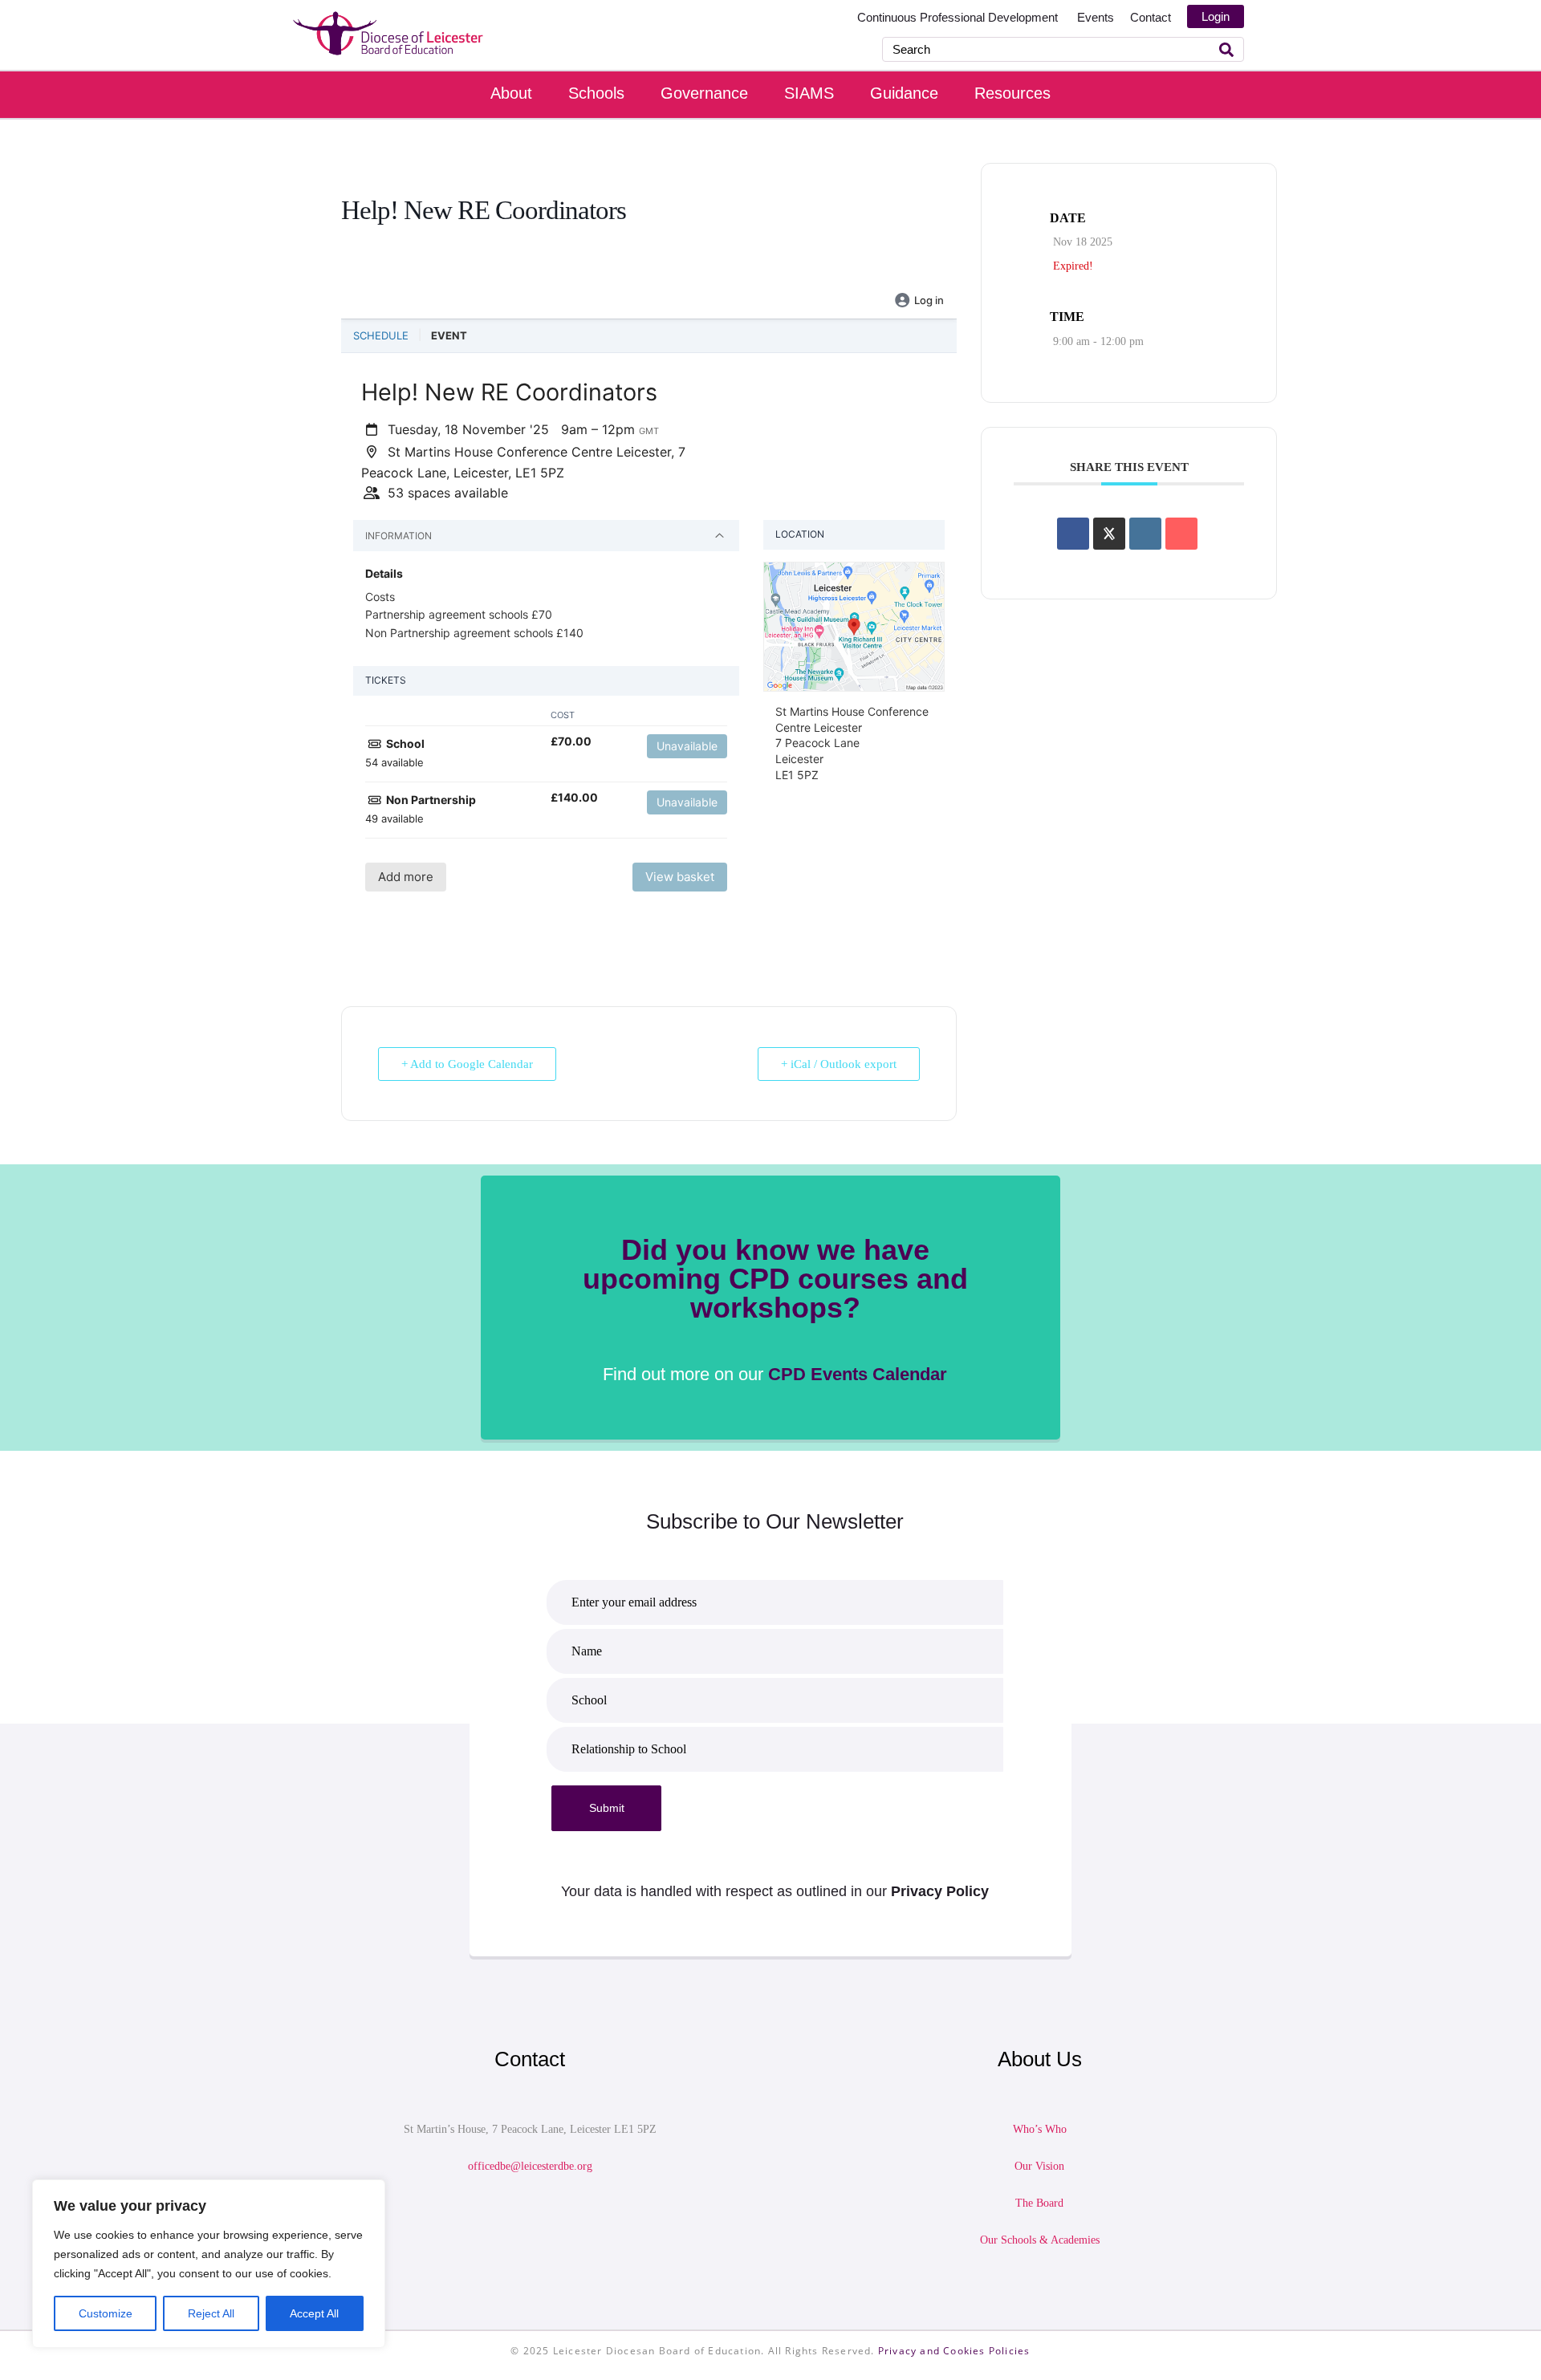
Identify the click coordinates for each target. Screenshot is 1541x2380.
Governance (704, 93)
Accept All (314, 2313)
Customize (106, 2313)
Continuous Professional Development (959, 17)
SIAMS (809, 93)
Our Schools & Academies (1040, 2240)
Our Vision (1039, 2166)
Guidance (904, 93)
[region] (209, 2264)
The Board (1039, 2203)
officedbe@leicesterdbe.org (530, 2166)
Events (1096, 17)
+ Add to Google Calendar (467, 1064)
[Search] (1226, 49)
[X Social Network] (1109, 534)
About (511, 93)
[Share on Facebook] (1073, 534)
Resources (1012, 93)
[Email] (1181, 534)
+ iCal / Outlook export (839, 1064)
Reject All (211, 2313)
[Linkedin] (1145, 534)
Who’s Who (1040, 2129)
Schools (596, 93)
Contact (1151, 17)
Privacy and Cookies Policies (954, 2351)
